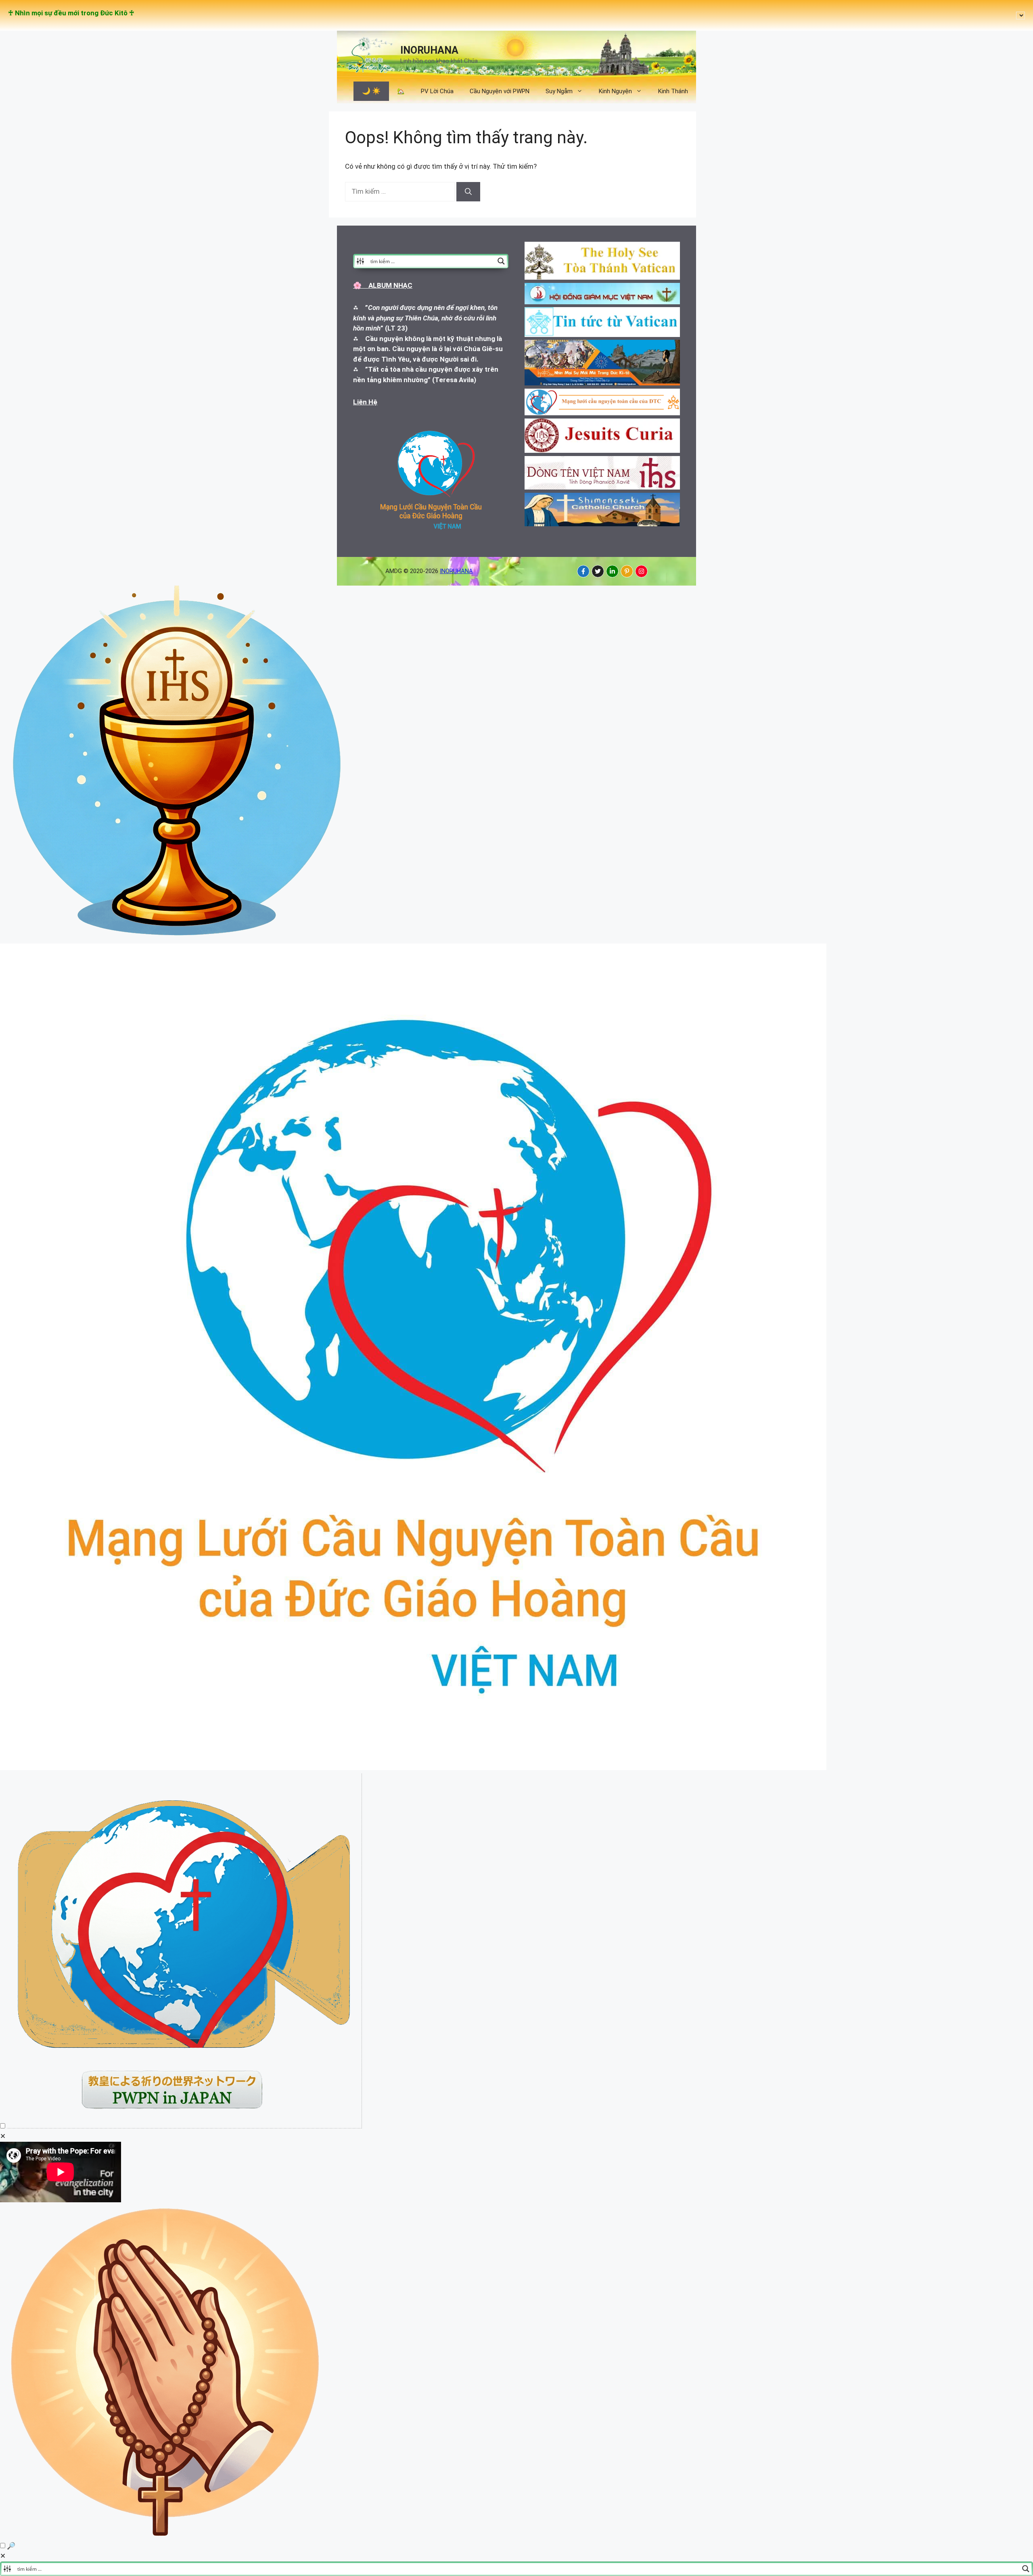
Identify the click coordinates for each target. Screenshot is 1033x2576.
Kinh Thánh (673, 91)
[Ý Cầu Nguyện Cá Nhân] (166, 2535)
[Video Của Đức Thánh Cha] (184, 2126)
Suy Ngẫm (559, 91)
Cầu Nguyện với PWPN (500, 91)
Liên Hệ (365, 402)
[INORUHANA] (583, 571)
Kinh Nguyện (615, 91)
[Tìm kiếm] (468, 192)
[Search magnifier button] (501, 261)
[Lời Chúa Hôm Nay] (178, 938)
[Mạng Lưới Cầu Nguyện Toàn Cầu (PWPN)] (413, 1768)
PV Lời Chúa (437, 91)
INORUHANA (429, 50)
